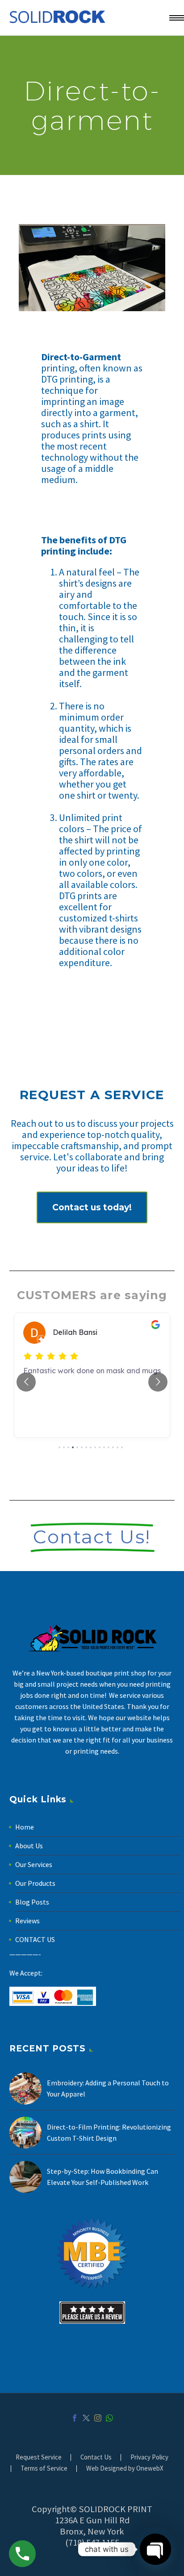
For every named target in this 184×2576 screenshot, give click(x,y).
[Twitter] (86, 2418)
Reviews (27, 1921)
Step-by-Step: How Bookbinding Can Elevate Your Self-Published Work (102, 2177)
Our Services (34, 1864)
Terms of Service (44, 2469)
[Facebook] (75, 2418)
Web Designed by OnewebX (125, 2469)
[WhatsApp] (109, 2418)
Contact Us (96, 2457)
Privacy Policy (149, 2457)
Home (25, 1827)
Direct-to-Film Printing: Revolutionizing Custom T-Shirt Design (109, 2132)
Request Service (39, 2457)
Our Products (35, 1883)
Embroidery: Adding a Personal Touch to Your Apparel (108, 2088)
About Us (29, 1846)
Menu (173, 18)
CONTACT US (35, 1939)
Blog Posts (32, 1902)
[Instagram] (98, 2418)
